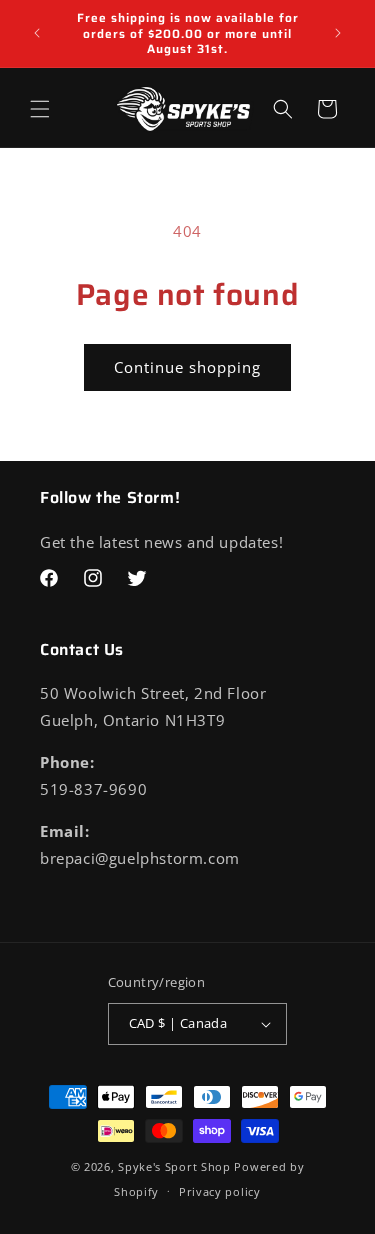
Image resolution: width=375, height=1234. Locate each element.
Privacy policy (220, 1191)
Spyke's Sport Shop (174, 1166)
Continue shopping (187, 367)
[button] (40, 109)
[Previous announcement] (37, 33)
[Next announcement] (338, 33)
